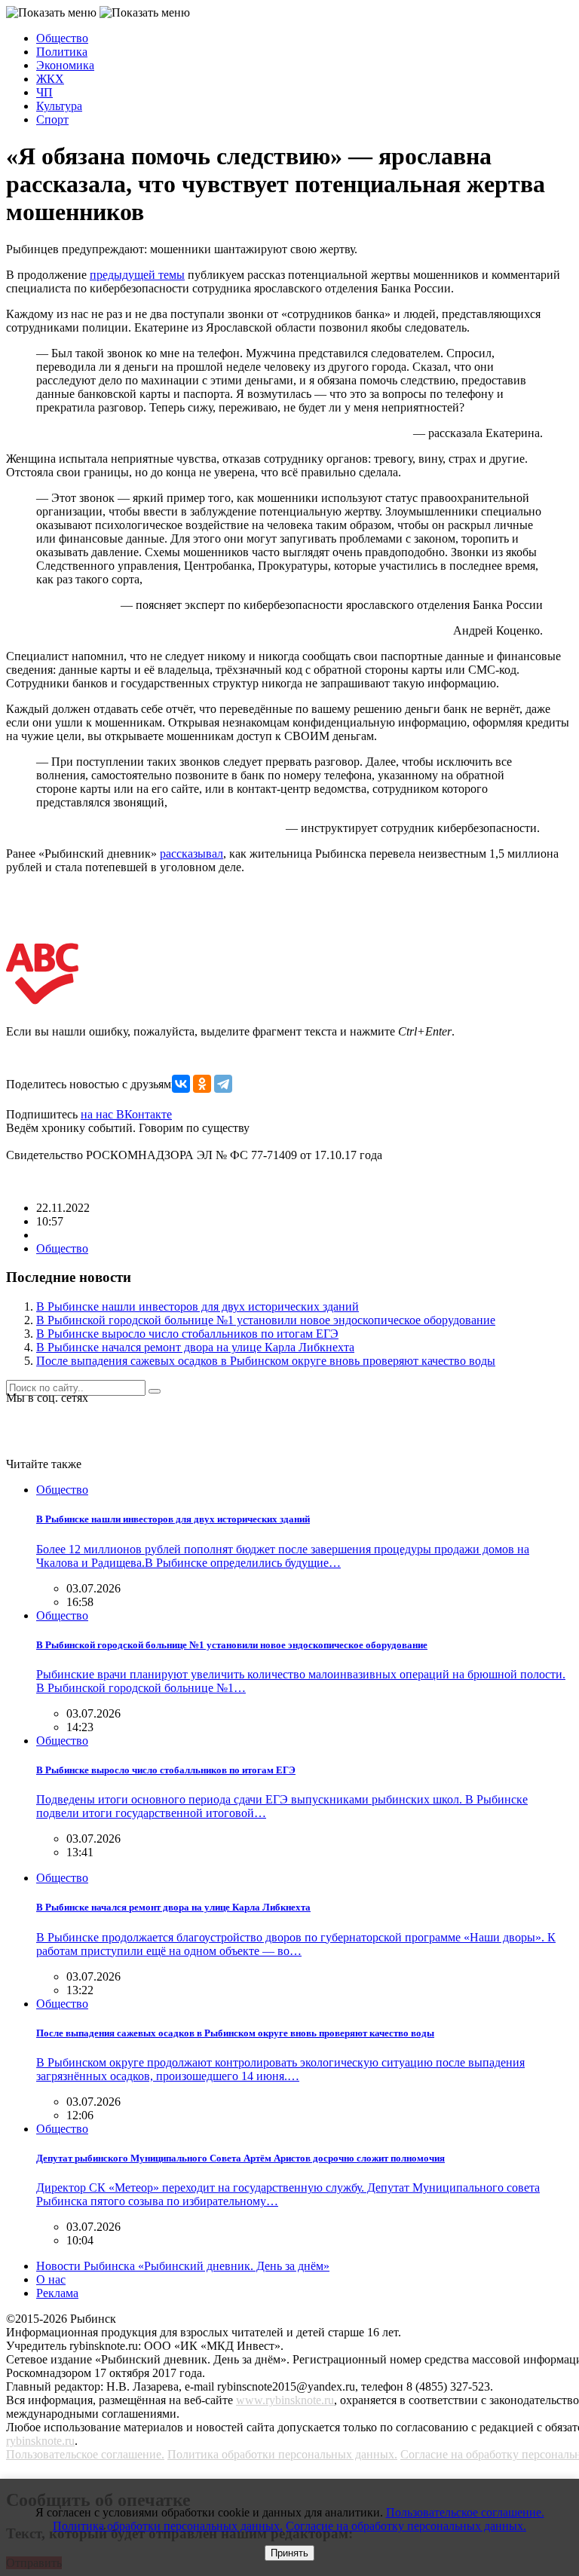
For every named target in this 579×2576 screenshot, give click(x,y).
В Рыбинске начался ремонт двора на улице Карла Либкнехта (195, 1347)
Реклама (57, 2293)
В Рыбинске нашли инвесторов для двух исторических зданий (198, 1306)
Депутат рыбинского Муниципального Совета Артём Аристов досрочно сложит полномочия (240, 2158)
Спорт (52, 119)
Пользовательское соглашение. (85, 2454)
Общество (62, 38)
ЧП (44, 92)
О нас (51, 2279)
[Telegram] (223, 1084)
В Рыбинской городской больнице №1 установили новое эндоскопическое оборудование (266, 1320)
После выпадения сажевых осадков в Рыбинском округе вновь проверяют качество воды (266, 1361)
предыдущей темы (137, 275)
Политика (62, 52)
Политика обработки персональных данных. (282, 2454)
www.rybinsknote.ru (285, 2400)
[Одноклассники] (202, 1084)
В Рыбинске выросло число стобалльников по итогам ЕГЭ (187, 1334)
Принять (289, 2553)
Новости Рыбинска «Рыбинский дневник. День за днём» (183, 2266)
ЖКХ (50, 79)
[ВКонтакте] (181, 1084)
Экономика (65, 65)
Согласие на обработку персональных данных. (406, 2526)
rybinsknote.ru (40, 2441)
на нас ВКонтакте (126, 1114)
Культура (59, 106)
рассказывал (191, 854)
